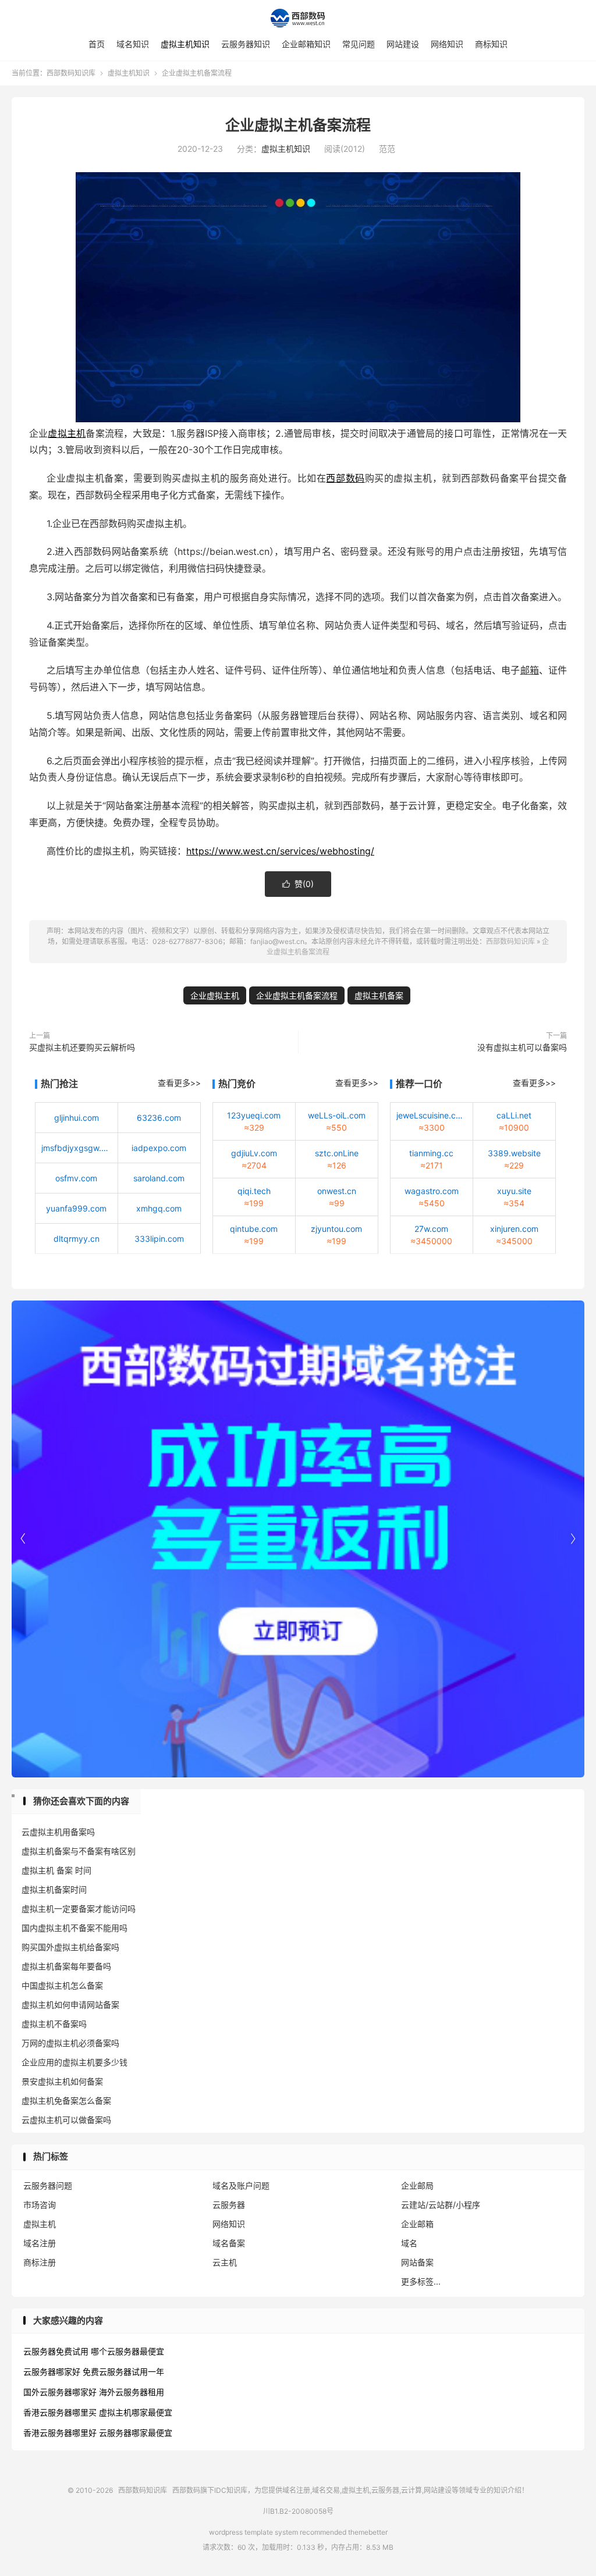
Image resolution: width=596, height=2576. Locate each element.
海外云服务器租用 (132, 2392)
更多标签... (421, 2281)
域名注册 (40, 2243)
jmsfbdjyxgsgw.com (77, 1148)
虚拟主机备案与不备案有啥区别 (79, 1851)
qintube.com (254, 1229)
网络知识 (447, 44)
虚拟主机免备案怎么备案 (66, 2101)
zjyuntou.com (336, 1229)
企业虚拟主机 (215, 995)
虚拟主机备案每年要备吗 (66, 1966)
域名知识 (133, 44)
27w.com (431, 1229)
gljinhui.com (77, 1118)
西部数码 (345, 478)
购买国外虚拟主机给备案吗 (70, 1947)
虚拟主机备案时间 (54, 1889)
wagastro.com (432, 1191)
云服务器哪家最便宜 (136, 2433)
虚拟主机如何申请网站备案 (70, 2005)
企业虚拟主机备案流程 (298, 125)
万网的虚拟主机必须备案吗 (70, 2043)
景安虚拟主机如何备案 (62, 2081)
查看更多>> (179, 1083)
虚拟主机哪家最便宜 (136, 2412)
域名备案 (229, 2243)
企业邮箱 (417, 2224)
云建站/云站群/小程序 (441, 2205)
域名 (409, 2243)
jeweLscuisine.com (432, 1115)
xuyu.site (514, 1191)
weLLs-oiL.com (337, 1115)
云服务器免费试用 (56, 2351)
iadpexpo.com (159, 1148)
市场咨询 (40, 2205)
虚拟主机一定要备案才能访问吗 (79, 1909)
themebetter (368, 2532)
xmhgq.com (159, 1208)
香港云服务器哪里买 (60, 2412)
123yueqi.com (254, 1115)
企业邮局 (417, 2185)
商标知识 (491, 44)
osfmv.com (76, 1178)
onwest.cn (337, 1191)
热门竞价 (237, 1084)
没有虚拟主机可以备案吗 (522, 1047)
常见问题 (359, 44)
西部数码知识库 (298, 18)
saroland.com (159, 1178)
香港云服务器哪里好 (60, 2433)
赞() (298, 884)
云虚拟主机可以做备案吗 (66, 2120)
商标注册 (40, 2262)
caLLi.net (514, 1115)
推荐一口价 (419, 1084)
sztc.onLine (337, 1153)
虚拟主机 (67, 433)
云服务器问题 (48, 2185)
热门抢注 (59, 1084)
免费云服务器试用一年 (123, 2372)
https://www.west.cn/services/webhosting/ (280, 851)
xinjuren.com (514, 1229)
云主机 (225, 2262)
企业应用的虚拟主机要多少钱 (74, 2062)
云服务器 (229, 2205)
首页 (97, 44)
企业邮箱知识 (306, 44)
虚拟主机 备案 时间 (56, 1870)
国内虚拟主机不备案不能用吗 (74, 1928)
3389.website (514, 1153)
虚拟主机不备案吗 (54, 2024)
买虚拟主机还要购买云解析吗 (82, 1047)
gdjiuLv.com (254, 1153)
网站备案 (417, 2262)
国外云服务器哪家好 (60, 2392)
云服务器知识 (246, 44)
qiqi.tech (254, 1191)
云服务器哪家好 (52, 2372)
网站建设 (403, 44)
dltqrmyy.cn (77, 1239)
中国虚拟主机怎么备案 (62, 1985)
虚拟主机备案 (379, 995)
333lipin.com (159, 1239)
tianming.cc (431, 1153)
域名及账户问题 (241, 2185)
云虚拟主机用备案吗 (58, 1832)
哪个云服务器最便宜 (127, 2351)
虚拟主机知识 (185, 44)
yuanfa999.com (76, 1208)
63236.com (159, 1118)
